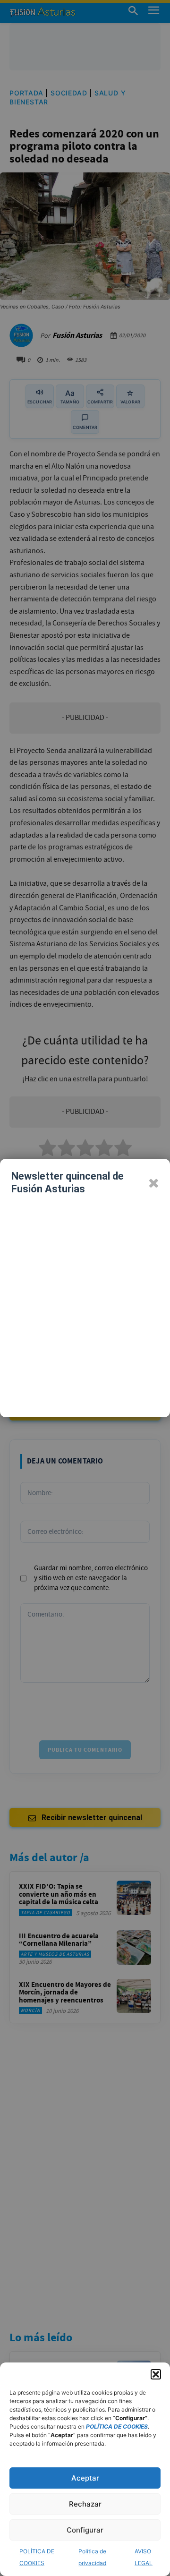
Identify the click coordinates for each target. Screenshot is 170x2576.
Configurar (85, 2530)
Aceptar (85, 2478)
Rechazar (85, 2504)
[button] (156, 2374)
